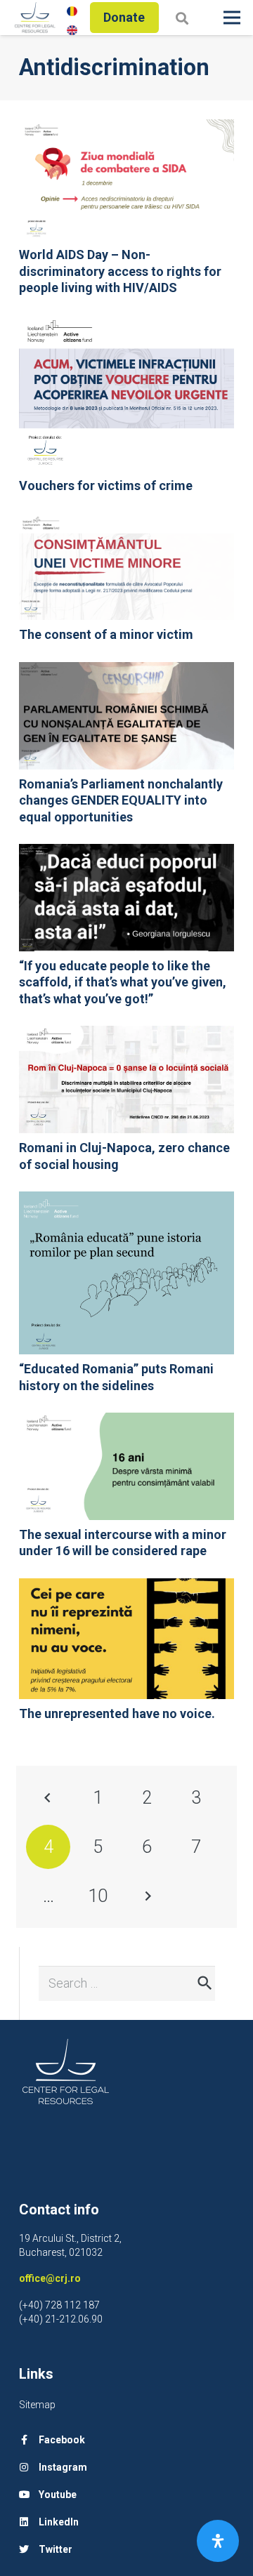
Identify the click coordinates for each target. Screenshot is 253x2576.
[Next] (147, 1896)
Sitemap (37, 2405)
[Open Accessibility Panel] (218, 2541)
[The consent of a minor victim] (126, 522)
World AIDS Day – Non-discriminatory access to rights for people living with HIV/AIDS (120, 271)
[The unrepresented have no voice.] (126, 1588)
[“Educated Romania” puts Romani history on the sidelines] (126, 1201)
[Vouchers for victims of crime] (126, 324)
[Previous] (48, 1798)
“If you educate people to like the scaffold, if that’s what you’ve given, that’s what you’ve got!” (123, 982)
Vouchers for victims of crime (106, 486)
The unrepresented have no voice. (117, 1713)
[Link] (35, 18)
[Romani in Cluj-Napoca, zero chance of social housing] (126, 1035)
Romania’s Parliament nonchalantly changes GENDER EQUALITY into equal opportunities (121, 800)
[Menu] (232, 18)
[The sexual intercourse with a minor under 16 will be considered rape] (126, 1422)
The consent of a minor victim (106, 634)
